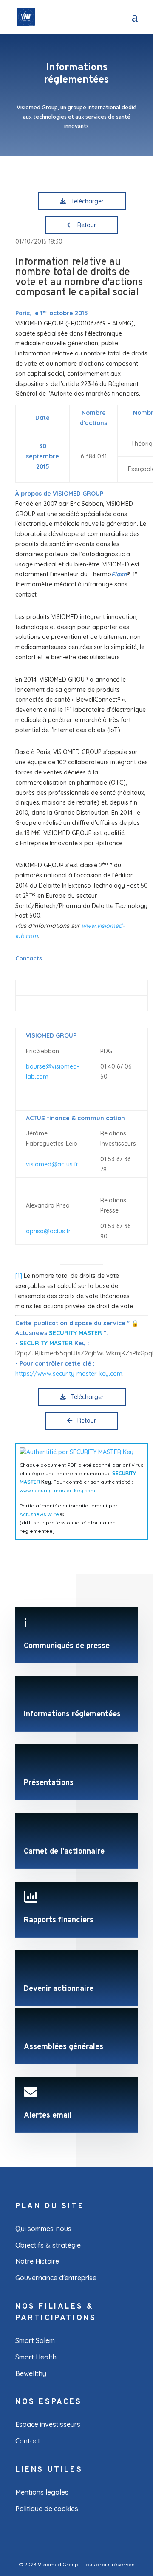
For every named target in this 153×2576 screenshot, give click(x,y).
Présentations (49, 1783)
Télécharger (86, 201)
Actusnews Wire (39, 1514)
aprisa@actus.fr (48, 1231)
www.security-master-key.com (57, 1490)
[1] (19, 1276)
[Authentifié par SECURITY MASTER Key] (76, 1452)
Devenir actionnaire (59, 1989)
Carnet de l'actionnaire (64, 1852)
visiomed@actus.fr (52, 1164)
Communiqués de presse (67, 1646)
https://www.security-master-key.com (69, 1374)
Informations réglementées (72, 1714)
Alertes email (48, 2116)
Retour (85, 225)
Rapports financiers (59, 1920)
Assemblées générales (64, 2047)
